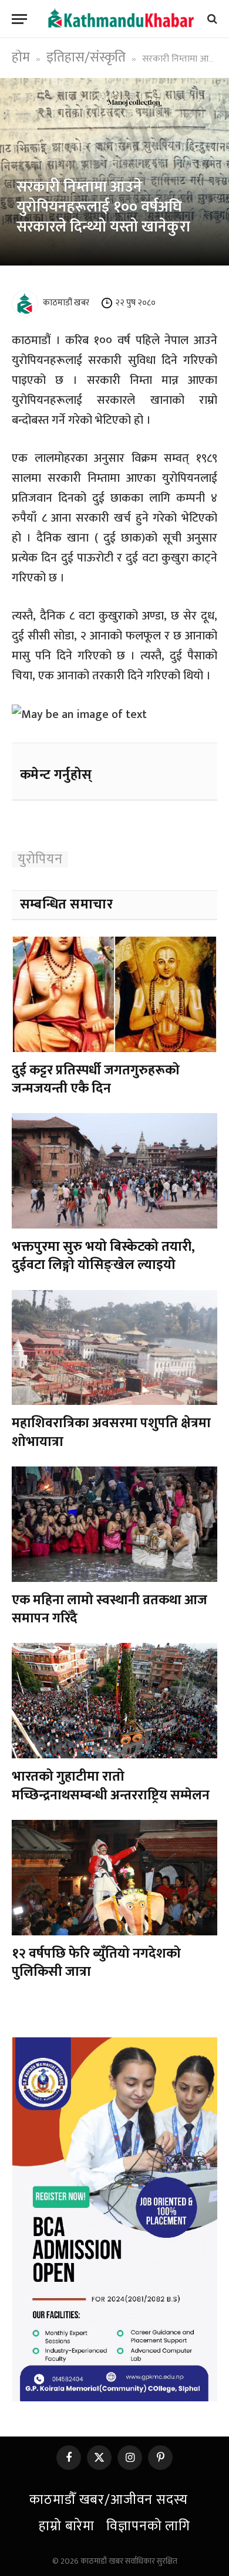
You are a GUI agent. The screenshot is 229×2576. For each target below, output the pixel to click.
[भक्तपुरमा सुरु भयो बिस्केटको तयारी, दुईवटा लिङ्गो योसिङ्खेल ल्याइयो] (114, 1171)
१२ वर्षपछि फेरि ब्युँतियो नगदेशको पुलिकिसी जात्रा (96, 1963)
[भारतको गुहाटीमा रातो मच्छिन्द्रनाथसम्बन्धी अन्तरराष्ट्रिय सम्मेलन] (114, 1701)
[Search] (211, 19)
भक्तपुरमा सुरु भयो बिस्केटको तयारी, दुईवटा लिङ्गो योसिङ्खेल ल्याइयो (103, 1256)
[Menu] (19, 19)
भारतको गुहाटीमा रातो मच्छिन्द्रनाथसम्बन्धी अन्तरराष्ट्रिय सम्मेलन (111, 1786)
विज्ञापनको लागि (148, 2526)
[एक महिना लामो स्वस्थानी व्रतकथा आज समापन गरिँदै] (114, 1524)
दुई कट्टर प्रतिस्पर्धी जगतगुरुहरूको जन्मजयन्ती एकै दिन (96, 1079)
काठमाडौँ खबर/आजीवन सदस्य (108, 2500)
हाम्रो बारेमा (67, 2526)
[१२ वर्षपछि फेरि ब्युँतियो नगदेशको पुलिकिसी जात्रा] (114, 1878)
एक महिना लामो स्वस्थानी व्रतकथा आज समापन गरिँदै (110, 1609)
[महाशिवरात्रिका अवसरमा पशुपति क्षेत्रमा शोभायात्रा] (114, 1348)
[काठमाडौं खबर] (120, 18)
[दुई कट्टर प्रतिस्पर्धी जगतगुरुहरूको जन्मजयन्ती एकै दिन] (114, 994)
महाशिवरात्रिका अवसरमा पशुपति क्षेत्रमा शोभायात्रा (111, 1432)
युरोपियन (40, 859)
